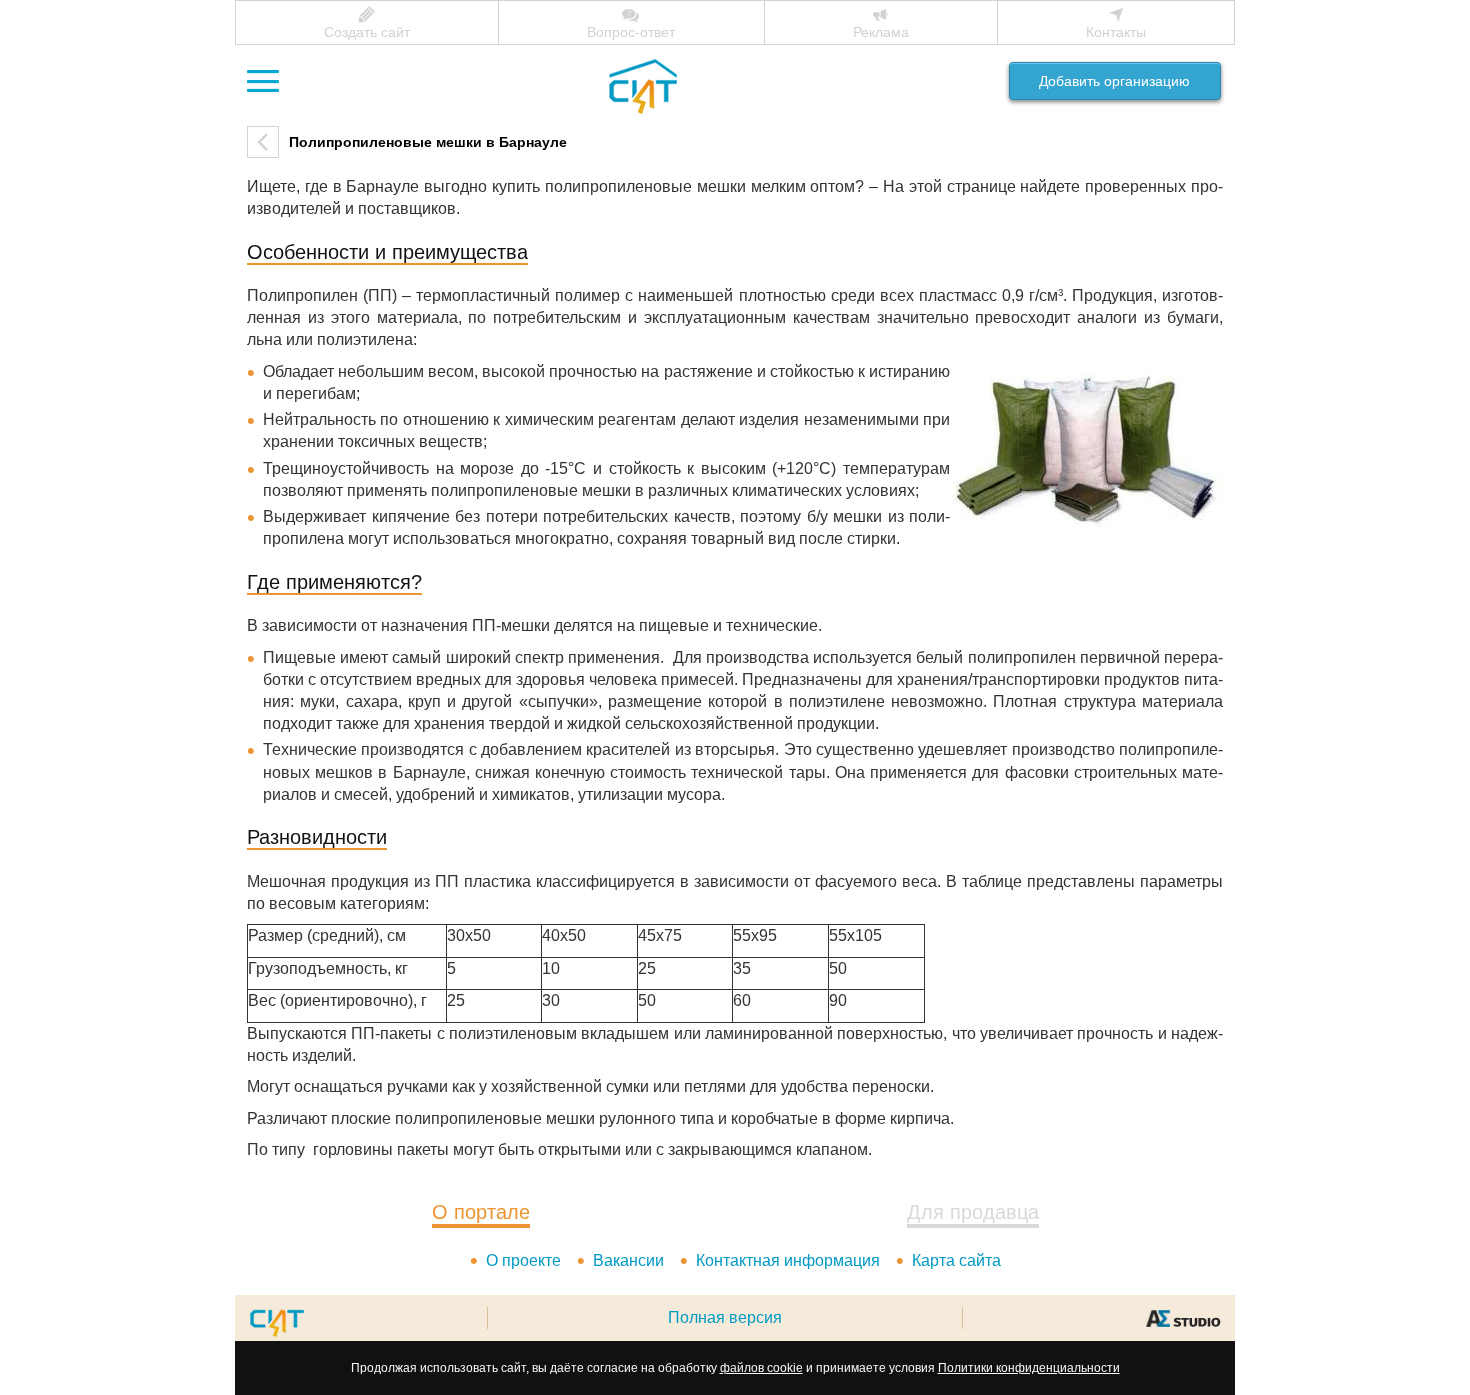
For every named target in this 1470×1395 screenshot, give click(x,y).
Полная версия (725, 1317)
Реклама (881, 32)
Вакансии (628, 1260)
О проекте (523, 1260)
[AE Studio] (1183, 1318)
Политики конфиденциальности (1029, 1368)
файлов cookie (761, 1368)
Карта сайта (956, 1260)
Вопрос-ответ (631, 32)
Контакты (1116, 32)
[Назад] (263, 142)
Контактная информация (788, 1260)
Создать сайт (367, 32)
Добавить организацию (1114, 81)
